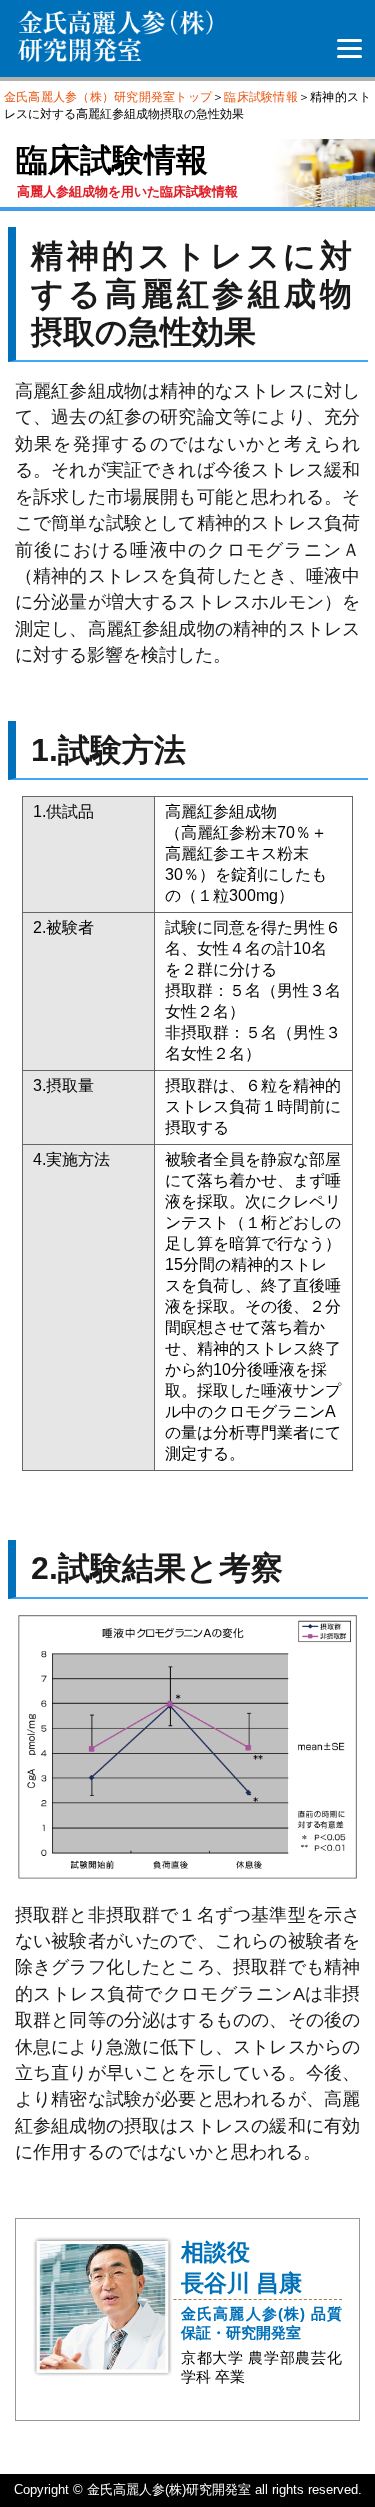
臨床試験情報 (261, 97)
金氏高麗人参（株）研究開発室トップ (108, 97)
